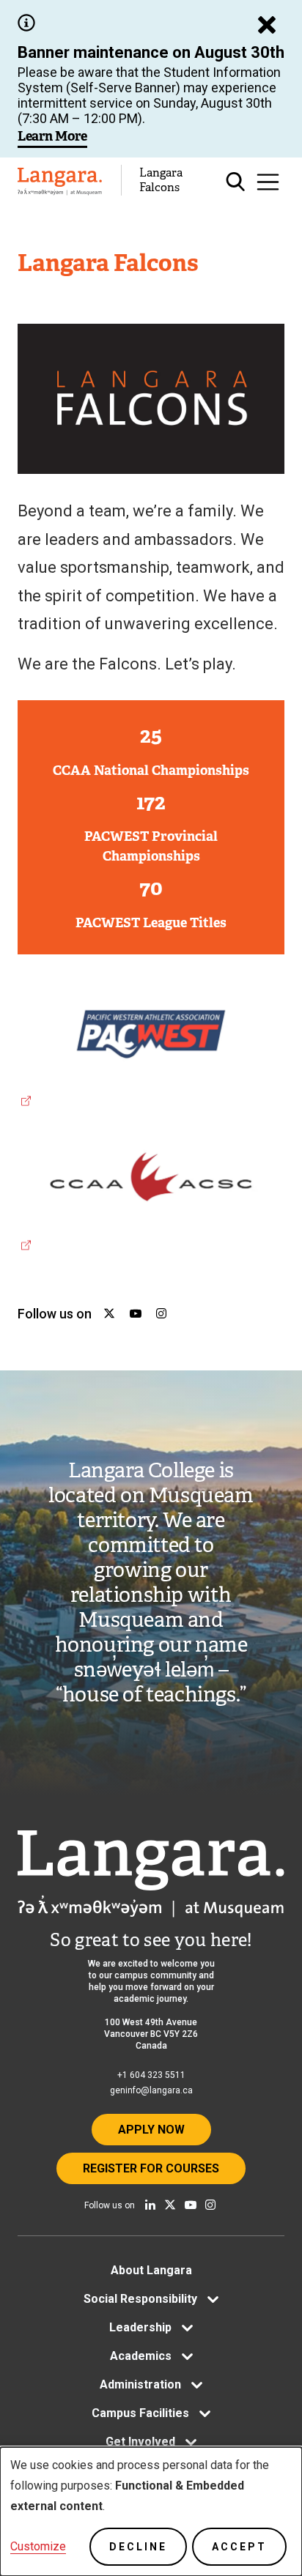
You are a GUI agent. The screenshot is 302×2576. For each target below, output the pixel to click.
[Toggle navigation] (268, 182)
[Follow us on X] (170, 2205)
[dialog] (151, 2512)
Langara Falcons (161, 180)
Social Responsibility (140, 2299)
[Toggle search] (236, 182)
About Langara (151, 2270)
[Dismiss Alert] (267, 25)
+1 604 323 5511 (151, 2075)
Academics (141, 2356)
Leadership (140, 2327)
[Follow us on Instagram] (210, 2205)
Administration (140, 2384)
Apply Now (151, 2130)
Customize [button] (38, 2546)
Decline (138, 2547)
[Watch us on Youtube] (191, 2205)
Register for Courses (151, 2168)
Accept (239, 2547)
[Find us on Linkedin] (150, 2205)
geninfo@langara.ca (151, 2090)
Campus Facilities (140, 2413)
